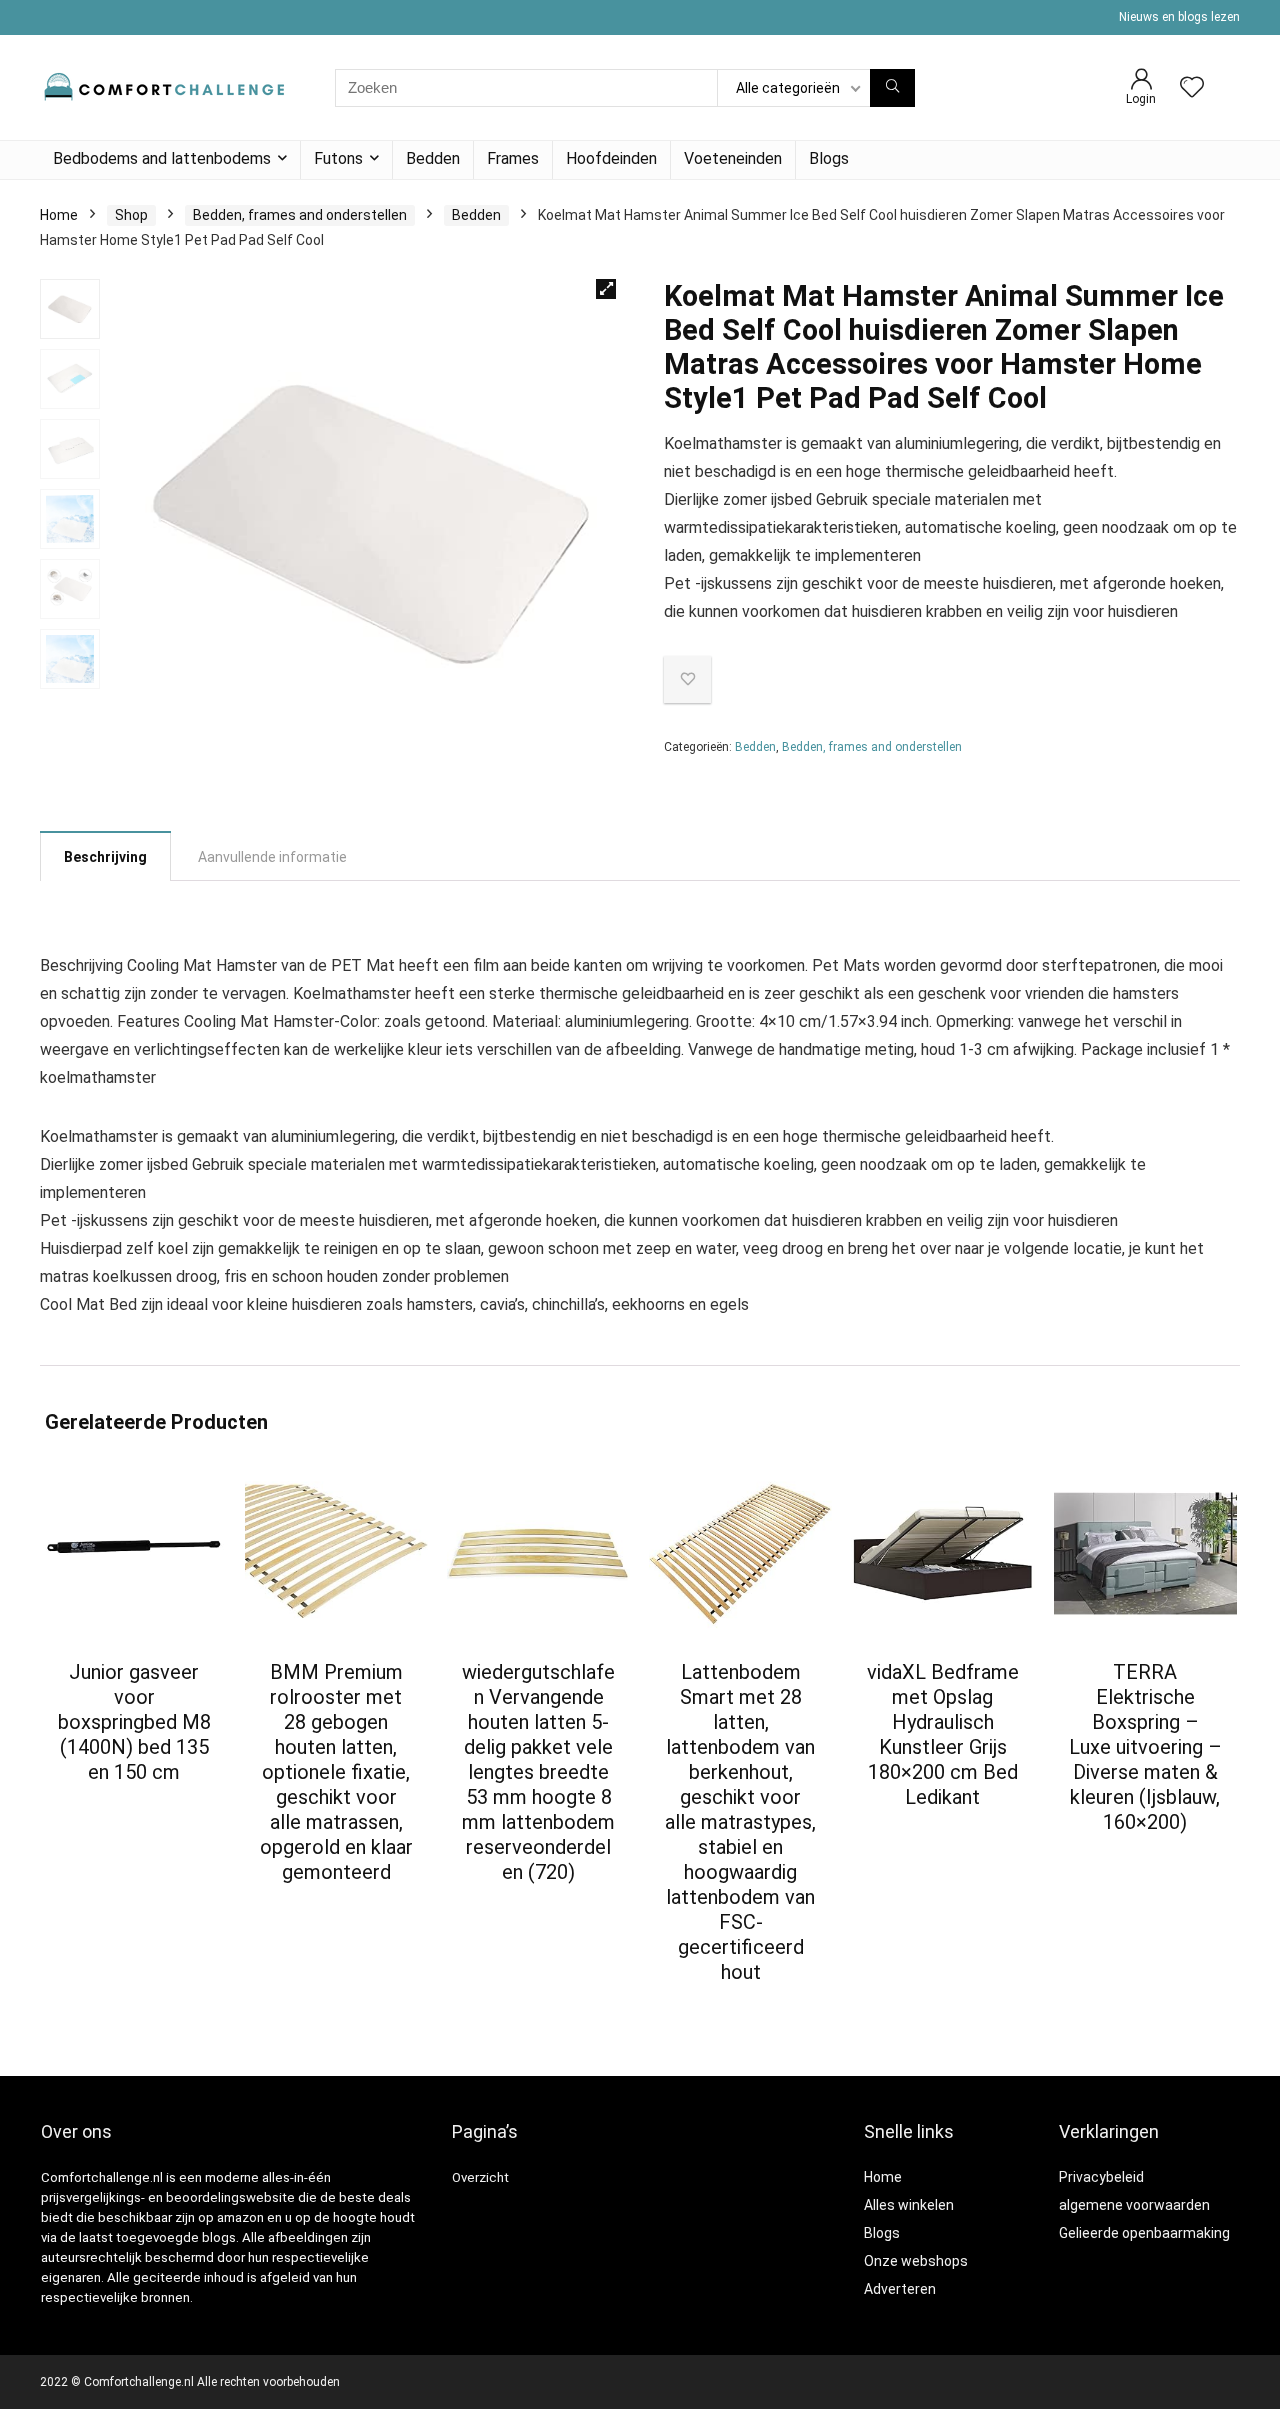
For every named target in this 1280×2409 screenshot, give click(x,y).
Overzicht (480, 2177)
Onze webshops (916, 2261)
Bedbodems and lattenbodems (162, 158)
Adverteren (900, 2289)
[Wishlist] (1192, 89)
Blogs (829, 158)
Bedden (433, 158)
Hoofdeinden (611, 158)
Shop (131, 215)
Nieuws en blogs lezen (1179, 17)
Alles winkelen (909, 2205)
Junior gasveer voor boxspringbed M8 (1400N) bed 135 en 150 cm (134, 1722)
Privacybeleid (1101, 2177)
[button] (606, 289)
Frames (513, 158)
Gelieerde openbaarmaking (1144, 2233)
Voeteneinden (733, 158)
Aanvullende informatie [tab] (272, 857)
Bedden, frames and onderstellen (300, 215)
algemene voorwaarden (1134, 2205)
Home (59, 215)
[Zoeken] (892, 88)
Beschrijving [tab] (105, 857)
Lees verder (134, 1809)
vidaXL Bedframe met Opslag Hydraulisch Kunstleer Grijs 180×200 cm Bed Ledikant (943, 1734)
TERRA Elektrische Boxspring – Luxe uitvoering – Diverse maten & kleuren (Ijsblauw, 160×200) (1145, 1747)
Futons (338, 158)
